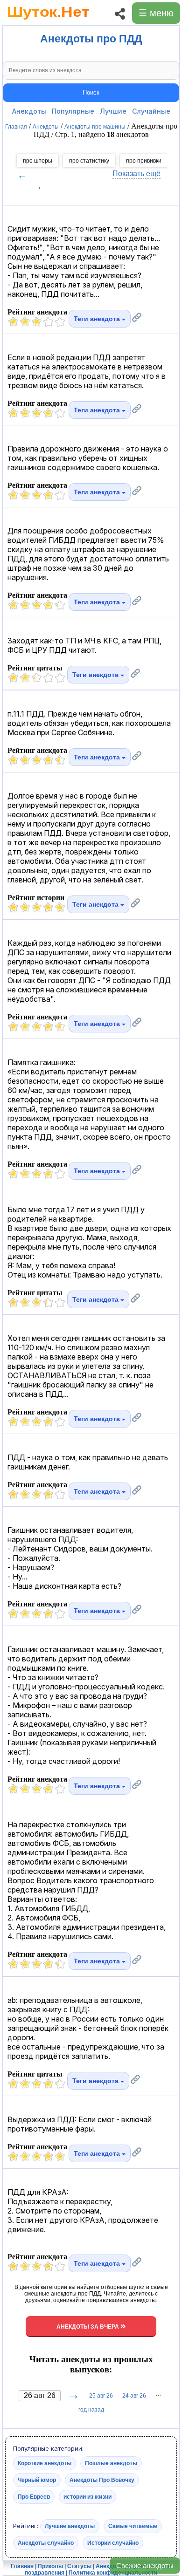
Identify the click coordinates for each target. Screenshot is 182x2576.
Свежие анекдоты (145, 2566)
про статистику (89, 161)
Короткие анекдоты (45, 2463)
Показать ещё (136, 174)
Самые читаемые (133, 2526)
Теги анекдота (98, 319)
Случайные (151, 111)
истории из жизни (87, 2497)
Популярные (73, 111)
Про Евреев (34, 2497)
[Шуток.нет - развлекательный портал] (48, 21)
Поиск (91, 92)
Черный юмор (37, 2480)
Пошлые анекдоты (111, 2463)
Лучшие (113, 111)
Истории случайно (113, 2543)
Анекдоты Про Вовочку (102, 2480)
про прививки (144, 161)
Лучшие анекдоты (70, 2526)
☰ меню (156, 13)
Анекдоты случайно (46, 2543)
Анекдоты (29, 111)
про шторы (38, 161)
